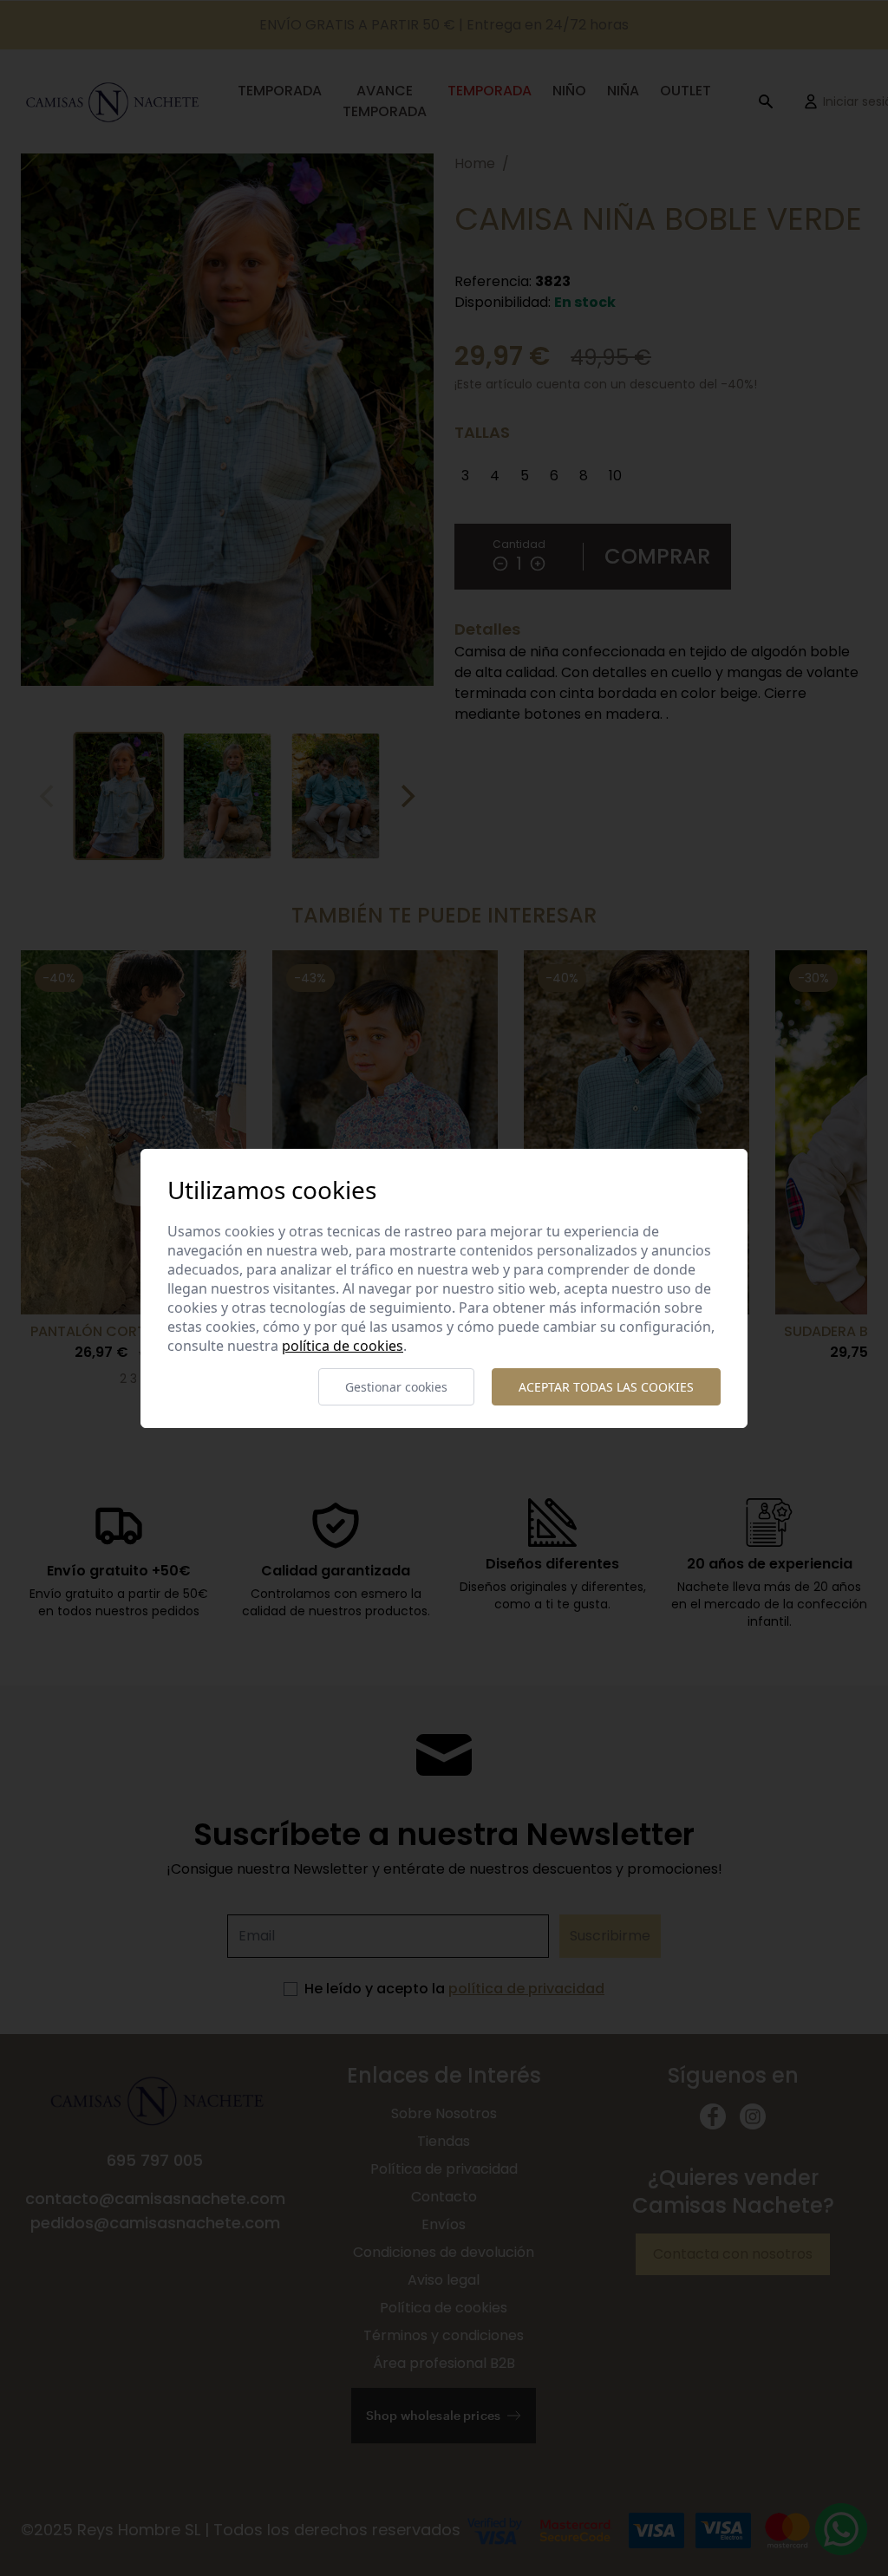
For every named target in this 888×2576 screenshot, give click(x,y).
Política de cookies (343, 1346)
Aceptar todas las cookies (606, 1387)
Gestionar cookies (396, 1387)
